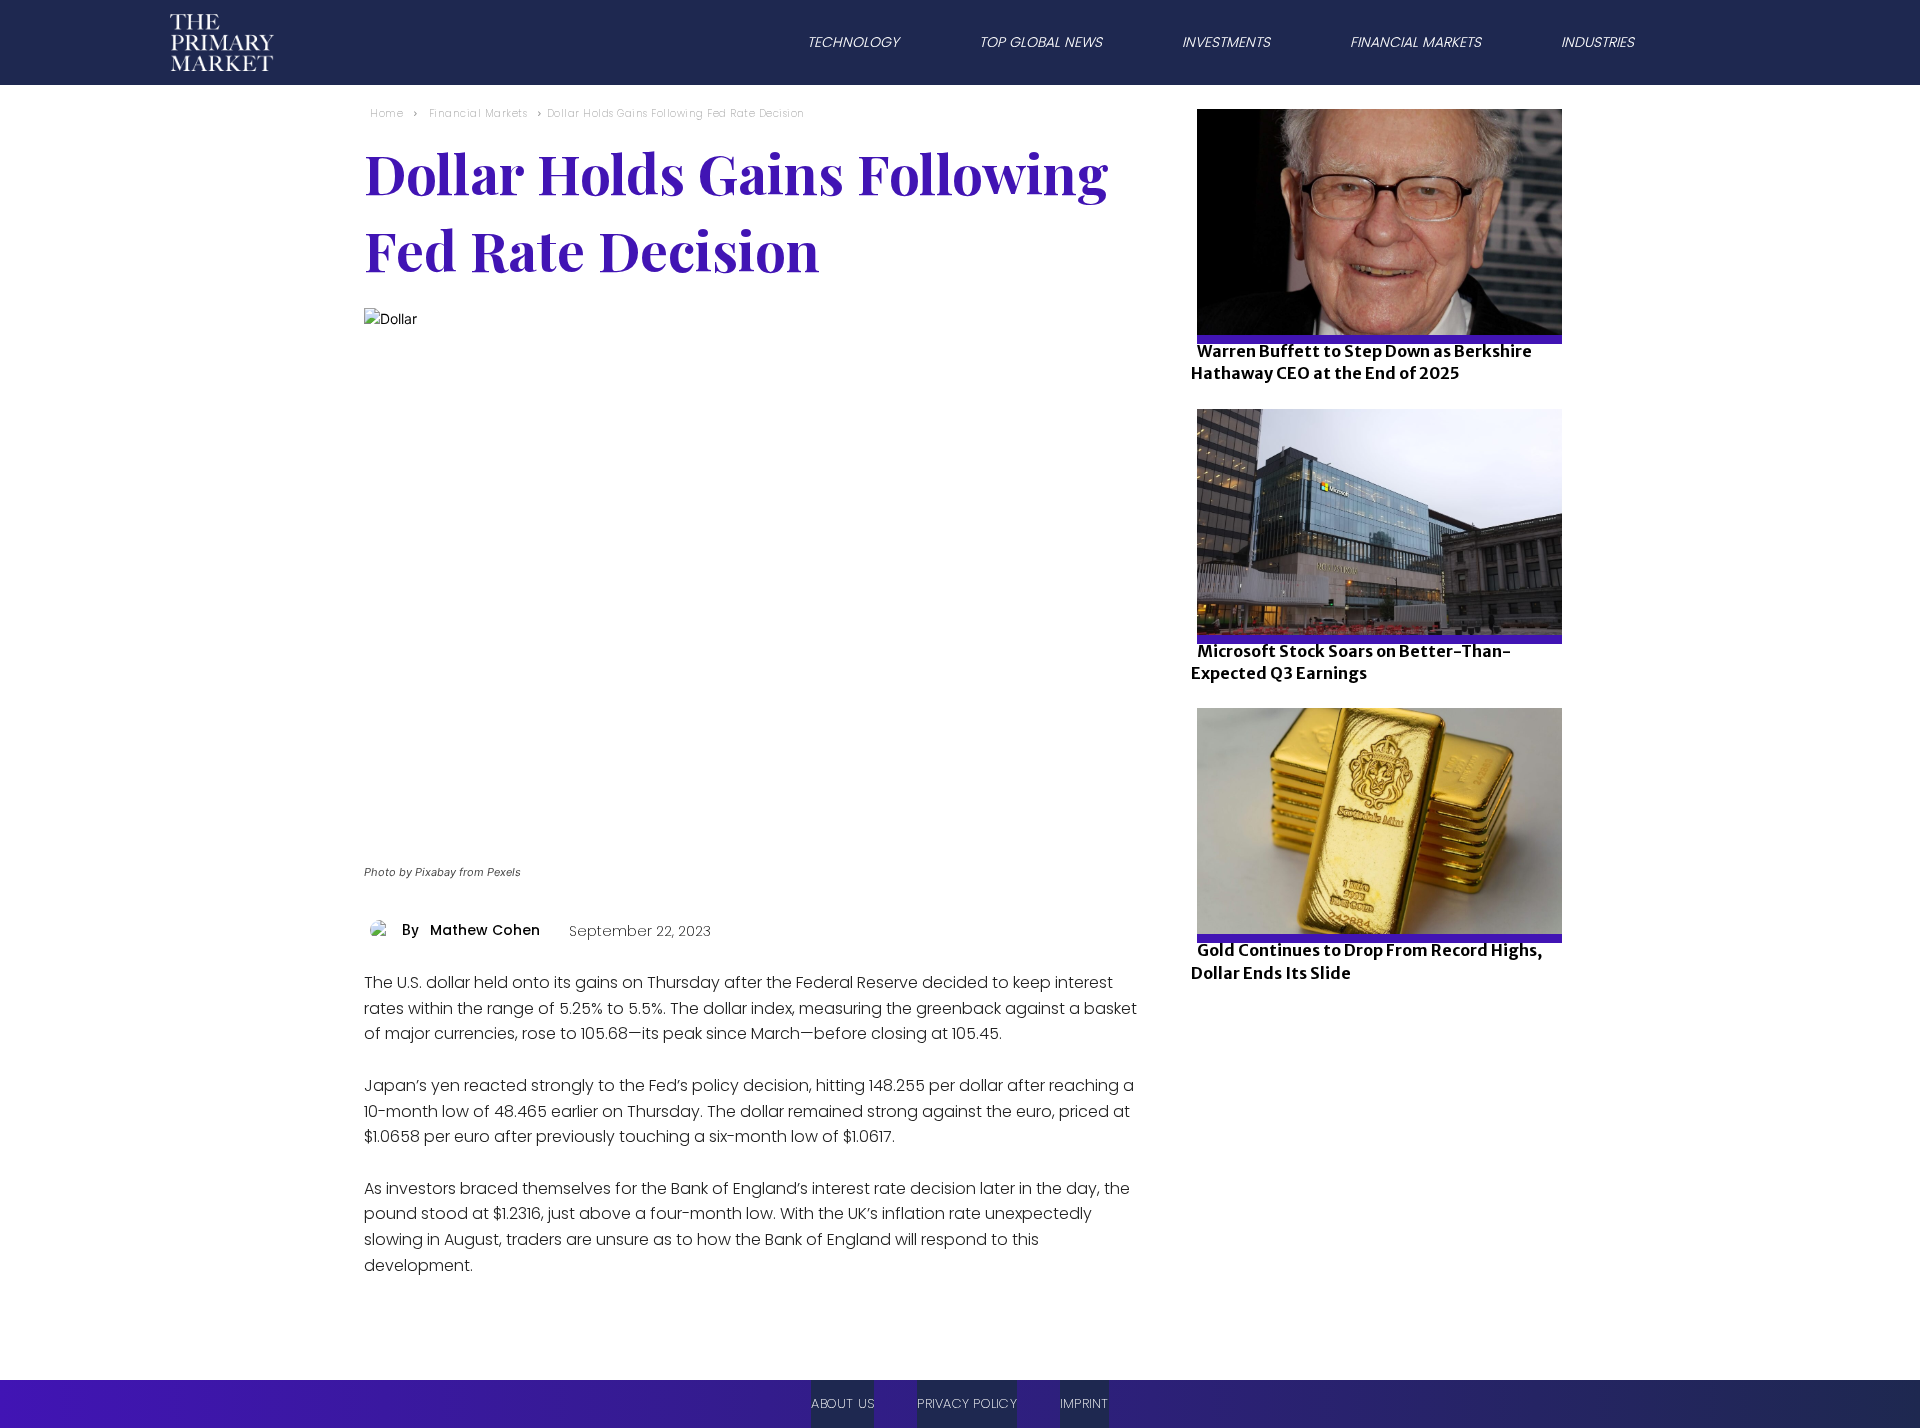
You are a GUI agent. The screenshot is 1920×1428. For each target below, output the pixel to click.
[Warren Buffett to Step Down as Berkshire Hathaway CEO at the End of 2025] (1373, 289)
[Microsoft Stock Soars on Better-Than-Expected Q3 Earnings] (1373, 589)
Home (386, 113)
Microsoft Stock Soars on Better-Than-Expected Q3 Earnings (1351, 662)
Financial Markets (478, 113)
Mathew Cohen (485, 930)
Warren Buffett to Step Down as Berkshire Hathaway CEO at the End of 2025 (1361, 362)
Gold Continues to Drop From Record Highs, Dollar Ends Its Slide (1366, 961)
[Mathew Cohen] (383, 930)
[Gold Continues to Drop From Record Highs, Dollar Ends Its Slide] (1373, 888)
